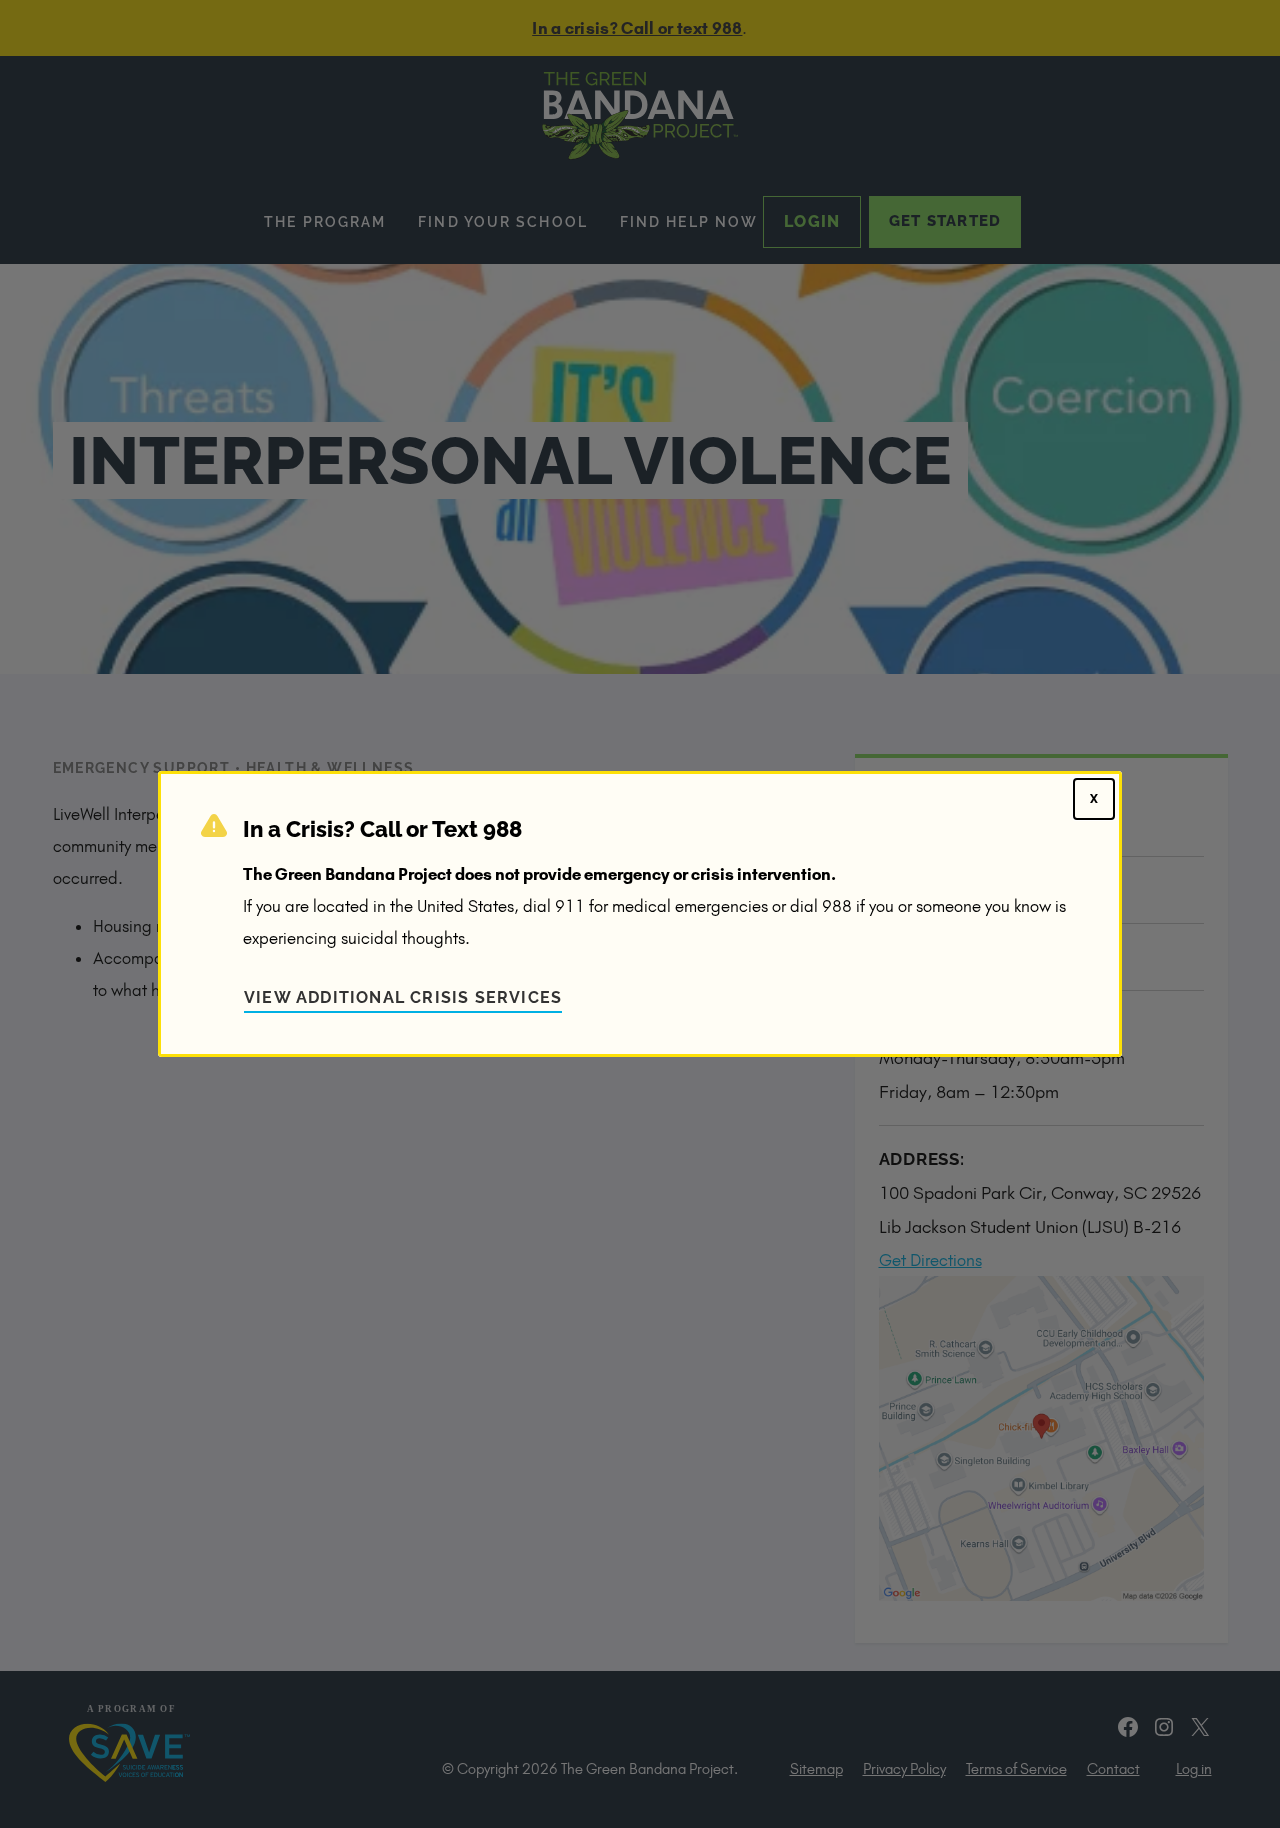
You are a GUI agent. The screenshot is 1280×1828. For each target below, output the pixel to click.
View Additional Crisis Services (403, 997)
